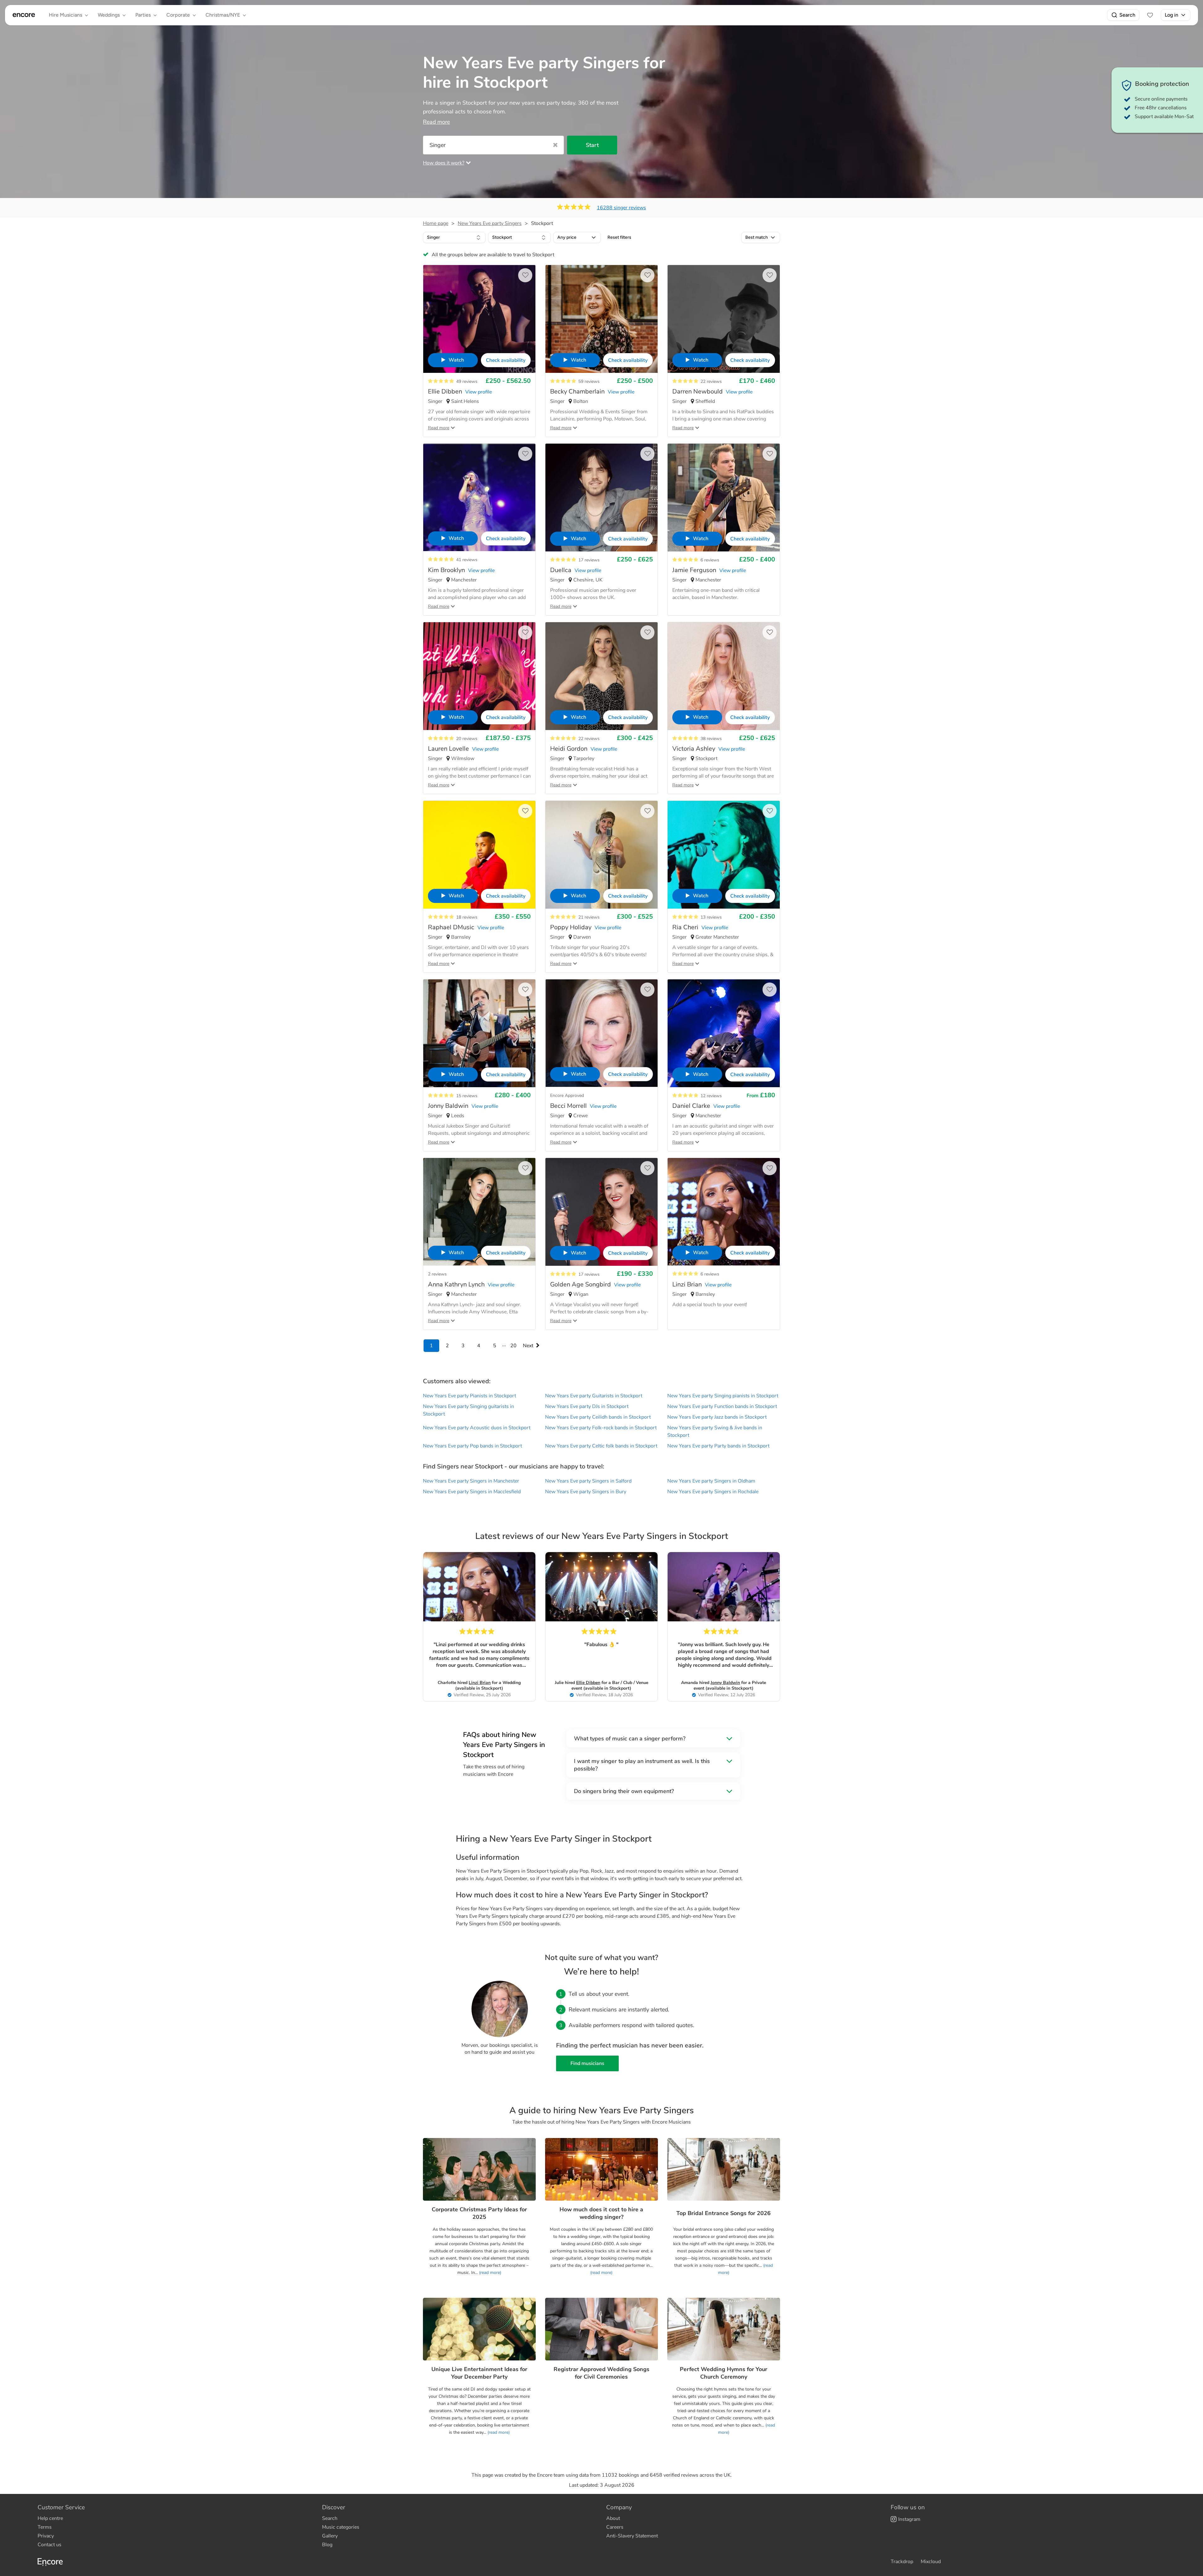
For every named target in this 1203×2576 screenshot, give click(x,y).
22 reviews (711, 381)
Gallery (330, 2536)
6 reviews (710, 560)
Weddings (109, 15)
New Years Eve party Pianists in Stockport (469, 1396)
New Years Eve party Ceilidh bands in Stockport (598, 1417)
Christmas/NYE (223, 15)
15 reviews (467, 1096)
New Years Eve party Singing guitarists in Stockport (469, 1410)
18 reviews (467, 917)
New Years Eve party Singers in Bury (586, 1492)
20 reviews (467, 739)
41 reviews (467, 560)
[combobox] (454, 237)
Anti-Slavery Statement (632, 2536)
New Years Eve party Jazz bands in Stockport (717, 1417)
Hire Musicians (65, 15)
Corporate (178, 15)
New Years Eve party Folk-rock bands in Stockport (601, 1428)
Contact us (49, 2545)
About (613, 2518)
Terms (45, 2527)
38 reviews (711, 739)
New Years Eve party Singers (490, 223)
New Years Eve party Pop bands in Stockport (472, 1446)
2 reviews (437, 1274)
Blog (327, 2545)
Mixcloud (931, 2562)
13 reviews (711, 917)
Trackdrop (902, 2562)
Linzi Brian (480, 1683)
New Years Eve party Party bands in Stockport (718, 1446)
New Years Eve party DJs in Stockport (587, 1406)
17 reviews (589, 560)
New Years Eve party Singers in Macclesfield (472, 1492)
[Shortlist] (1150, 15)
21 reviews (589, 917)
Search (1127, 15)
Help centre (50, 2518)
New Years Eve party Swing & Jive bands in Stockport (715, 1431)
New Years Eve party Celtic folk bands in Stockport (601, 1446)
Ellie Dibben (588, 1683)
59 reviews (589, 381)
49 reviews (467, 381)
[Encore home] (24, 15)
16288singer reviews (621, 208)
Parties (143, 15)
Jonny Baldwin (725, 1683)
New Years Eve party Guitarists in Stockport (594, 1396)
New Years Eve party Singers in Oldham (711, 1481)
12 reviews (711, 1096)
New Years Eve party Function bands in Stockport (722, 1406)
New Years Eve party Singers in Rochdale (713, 1492)
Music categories (341, 2527)
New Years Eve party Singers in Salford (588, 1481)
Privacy (46, 2536)
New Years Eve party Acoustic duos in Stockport (477, 1428)
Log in (1172, 15)
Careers (615, 2527)
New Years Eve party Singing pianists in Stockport (723, 1396)
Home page (436, 223)
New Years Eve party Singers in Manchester (471, 1481)
